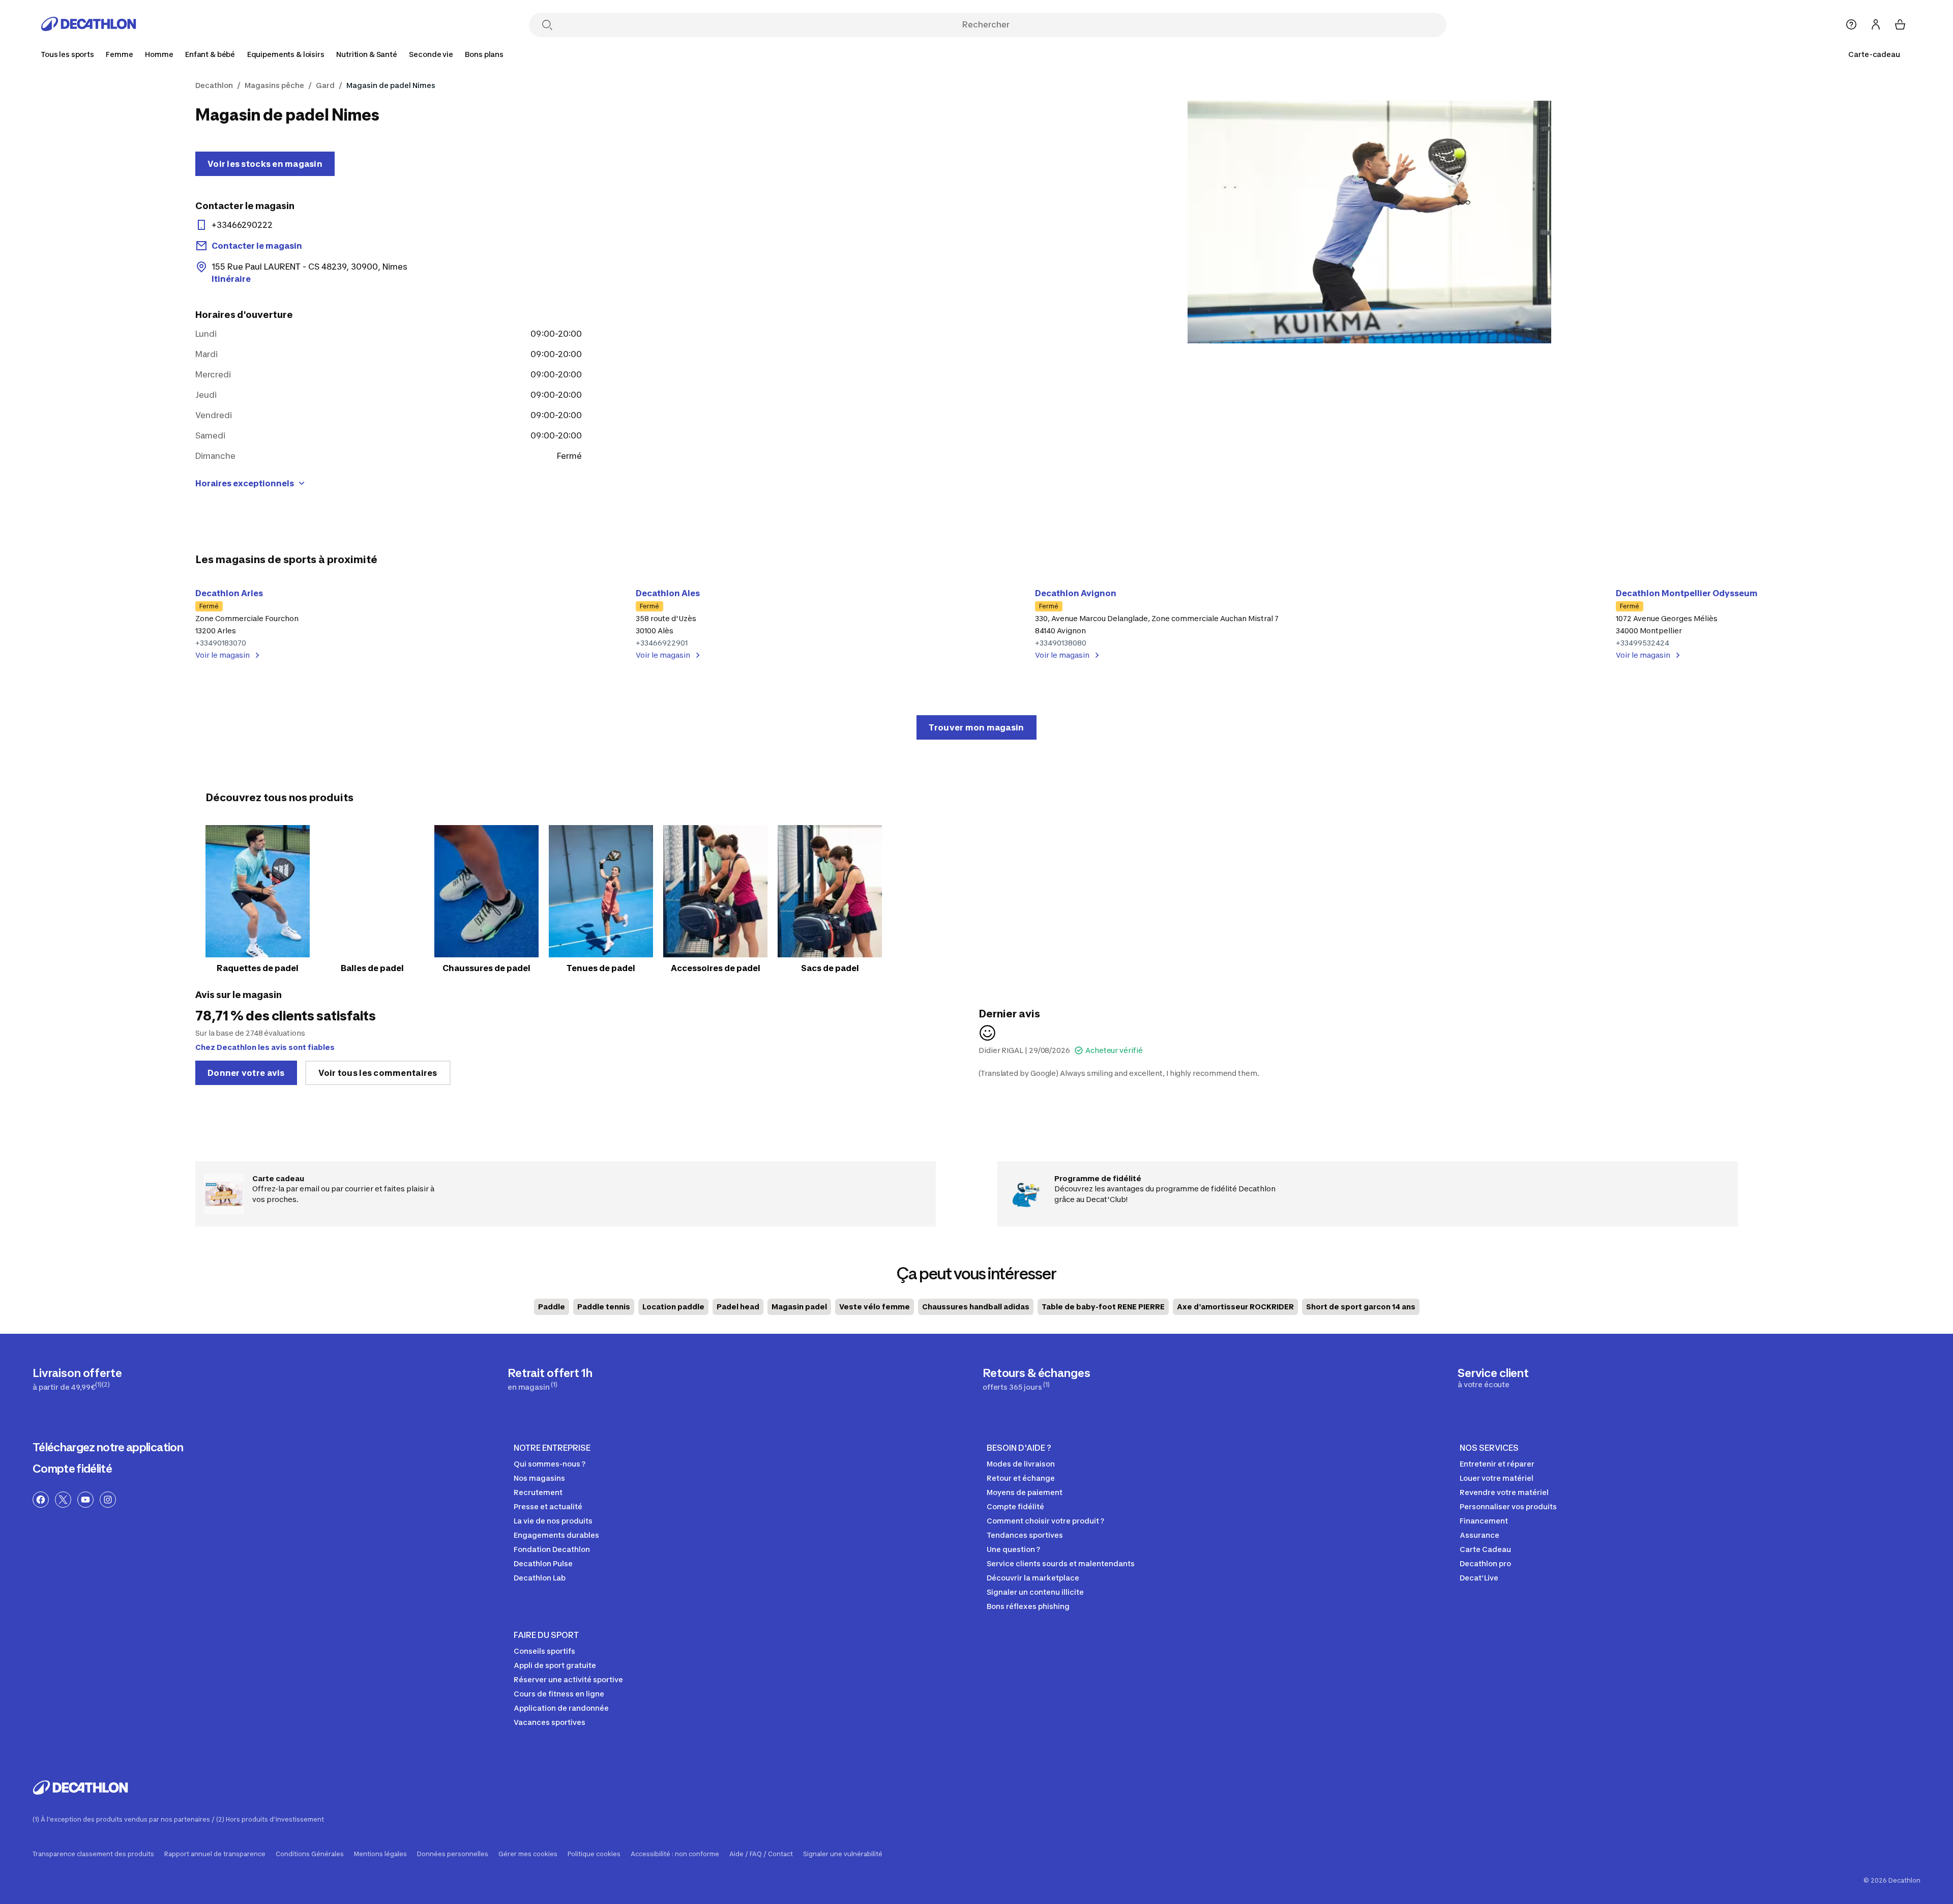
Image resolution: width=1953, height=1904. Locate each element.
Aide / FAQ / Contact (761, 1854)
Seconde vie (431, 54)
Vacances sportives (550, 1722)
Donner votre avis (246, 1073)
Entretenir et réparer (1497, 1464)
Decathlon (214, 85)
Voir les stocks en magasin (265, 164)
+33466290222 (242, 225)
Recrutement (538, 1492)
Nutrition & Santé (367, 54)
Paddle (552, 1307)
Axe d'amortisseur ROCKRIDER (1235, 1307)
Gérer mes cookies (528, 1854)
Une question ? (1013, 1549)
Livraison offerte (77, 1379)
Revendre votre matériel (1504, 1492)
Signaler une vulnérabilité (843, 1854)
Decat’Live (1479, 1578)
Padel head (738, 1307)
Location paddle (673, 1307)
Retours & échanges (1036, 1379)
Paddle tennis (604, 1307)
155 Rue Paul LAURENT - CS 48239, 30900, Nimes (309, 273)
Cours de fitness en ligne (559, 1694)
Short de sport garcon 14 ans (1361, 1307)
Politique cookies (594, 1854)
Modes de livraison (1021, 1464)
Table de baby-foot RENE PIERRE (1103, 1307)
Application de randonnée (561, 1708)
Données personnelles (453, 1854)
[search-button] (547, 26)
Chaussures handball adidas (976, 1307)
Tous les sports (67, 54)
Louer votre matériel (1497, 1478)
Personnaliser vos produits (1508, 1506)
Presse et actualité (548, 1506)
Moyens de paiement (1025, 1492)
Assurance (1479, 1535)
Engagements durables (556, 1535)
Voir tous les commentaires (378, 1073)
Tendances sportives (1025, 1535)
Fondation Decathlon (552, 1549)
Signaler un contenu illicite (1035, 1592)
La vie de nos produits (553, 1521)
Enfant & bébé (210, 54)
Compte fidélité (72, 1469)
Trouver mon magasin (976, 727)
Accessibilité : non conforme (675, 1854)
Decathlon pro (1485, 1563)
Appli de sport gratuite (555, 1665)
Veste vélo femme (875, 1307)
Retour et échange (1021, 1478)
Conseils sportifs (544, 1651)
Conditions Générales (310, 1854)
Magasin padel (799, 1307)
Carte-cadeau (1874, 54)
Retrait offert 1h (550, 1379)
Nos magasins (539, 1478)
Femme (119, 54)
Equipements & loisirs (286, 54)
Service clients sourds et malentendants (1061, 1563)
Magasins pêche (274, 85)
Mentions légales (380, 1854)
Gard (325, 85)
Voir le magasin (223, 655)
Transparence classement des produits (93, 1854)
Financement (1484, 1521)
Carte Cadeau (1485, 1549)
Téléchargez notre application (108, 1447)
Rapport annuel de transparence (215, 1854)
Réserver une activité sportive (568, 1679)
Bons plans (484, 54)
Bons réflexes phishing (1028, 1606)
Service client (1493, 1378)
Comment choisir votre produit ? (1045, 1521)
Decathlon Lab (540, 1578)
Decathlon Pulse (543, 1563)
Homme (159, 54)
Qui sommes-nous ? (550, 1464)
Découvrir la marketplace (1033, 1578)
